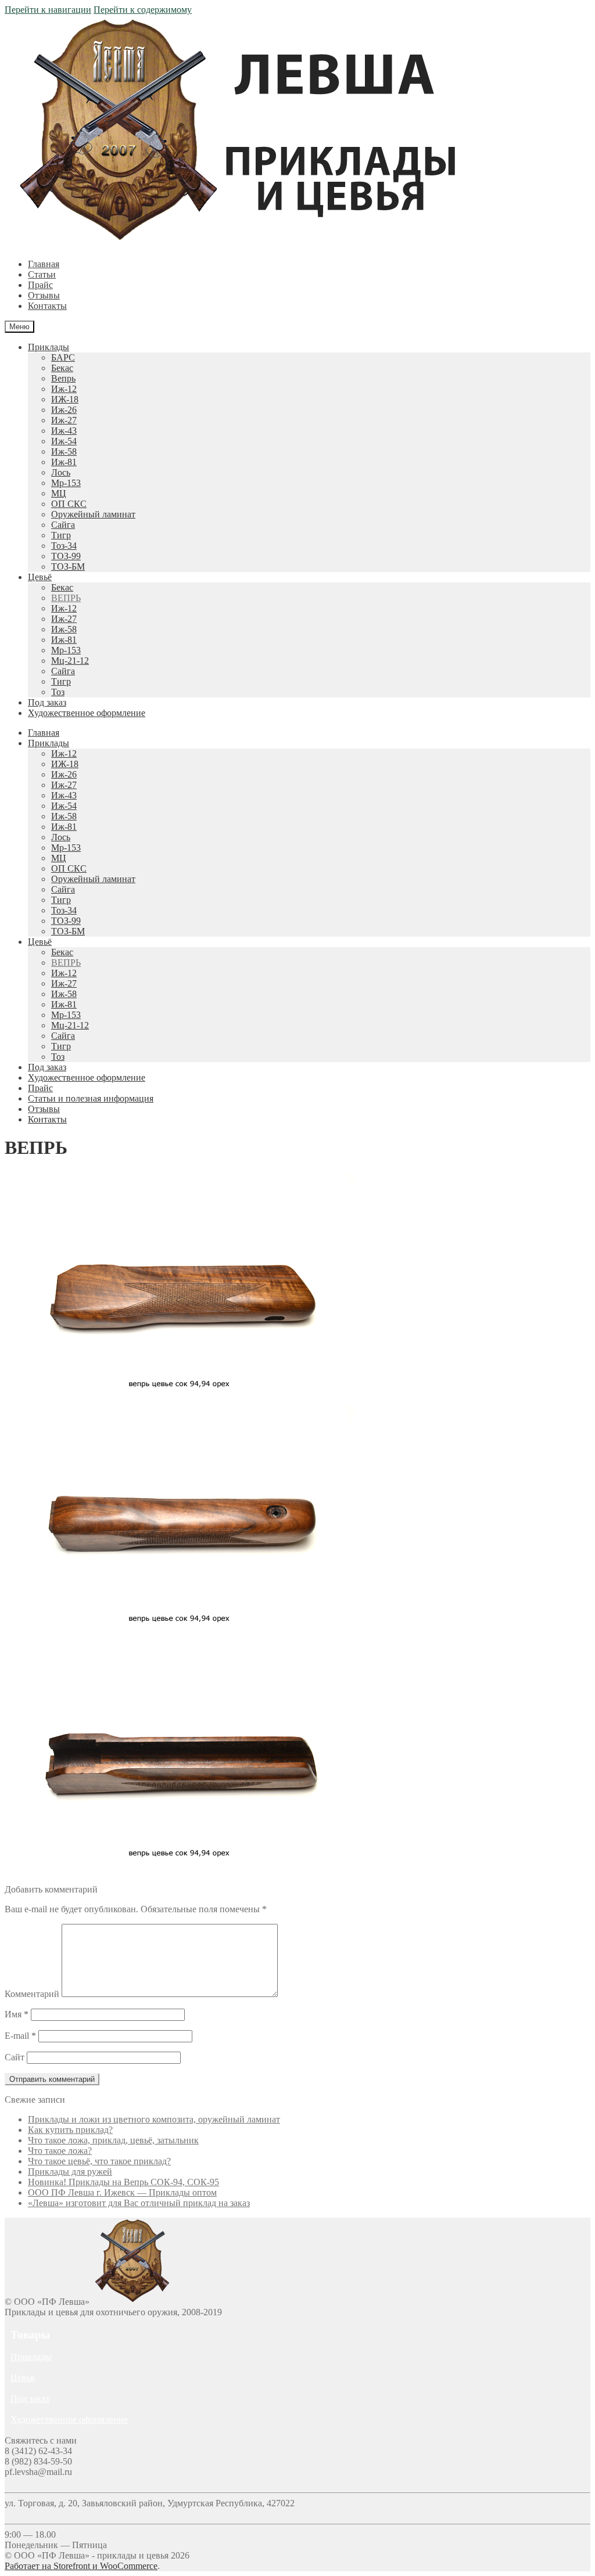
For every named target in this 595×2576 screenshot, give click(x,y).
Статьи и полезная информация (91, 1098)
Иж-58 (64, 451)
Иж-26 (64, 410)
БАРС (63, 357)
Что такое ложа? (60, 2151)
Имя (17, 2014)
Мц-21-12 (70, 661)
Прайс (40, 285)
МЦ (59, 493)
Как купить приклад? (70, 2130)
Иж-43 (64, 431)
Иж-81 (64, 462)
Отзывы (44, 295)
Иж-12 (64, 389)
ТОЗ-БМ (68, 566)
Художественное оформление (87, 713)
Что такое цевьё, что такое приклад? (99, 2161)
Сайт (15, 2057)
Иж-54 (64, 441)
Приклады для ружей (70, 2172)
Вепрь (63, 378)
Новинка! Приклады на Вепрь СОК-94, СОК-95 (123, 2182)
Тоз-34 (64, 546)
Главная (44, 264)
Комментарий (32, 1994)
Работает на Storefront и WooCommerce (81, 2566)
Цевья (22, 2378)
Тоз (58, 692)
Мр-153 (66, 483)
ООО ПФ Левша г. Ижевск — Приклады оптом (122, 2192)
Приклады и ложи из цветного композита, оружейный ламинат (154, 2119)
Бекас (62, 368)
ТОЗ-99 (66, 556)
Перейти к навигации (48, 10)
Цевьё (40, 577)
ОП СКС (69, 504)
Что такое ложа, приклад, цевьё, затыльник (113, 2140)
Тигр (61, 535)
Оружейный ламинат (93, 514)
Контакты (47, 306)
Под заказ (47, 702)
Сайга (63, 525)
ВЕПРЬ (66, 598)
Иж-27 (64, 420)
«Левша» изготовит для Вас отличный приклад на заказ (139, 2203)
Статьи (42, 274)
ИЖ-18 (65, 399)
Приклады (49, 347)
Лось (61, 472)
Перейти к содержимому (143, 10)
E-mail (20, 2036)
